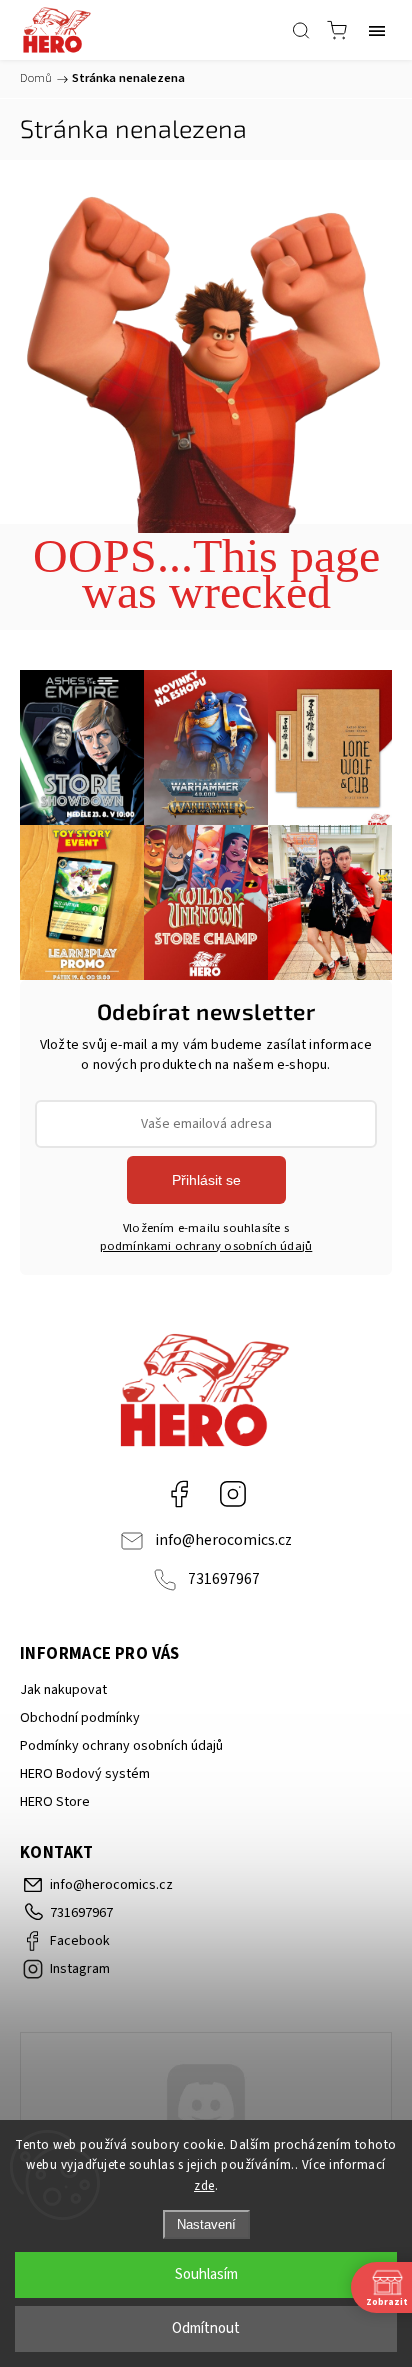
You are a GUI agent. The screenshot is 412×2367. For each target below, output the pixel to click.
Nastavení (206, 2224)
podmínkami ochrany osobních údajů (206, 1246)
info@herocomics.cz (223, 1540)
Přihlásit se (206, 1180)
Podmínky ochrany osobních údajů (121, 1746)
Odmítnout (206, 2328)
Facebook (179, 1494)
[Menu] (377, 30)
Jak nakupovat (63, 1690)
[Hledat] (301, 30)
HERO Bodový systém (85, 1774)
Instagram (233, 1494)
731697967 (224, 1579)
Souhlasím (206, 2274)
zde (204, 2186)
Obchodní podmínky (80, 1718)
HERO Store (55, 1802)
